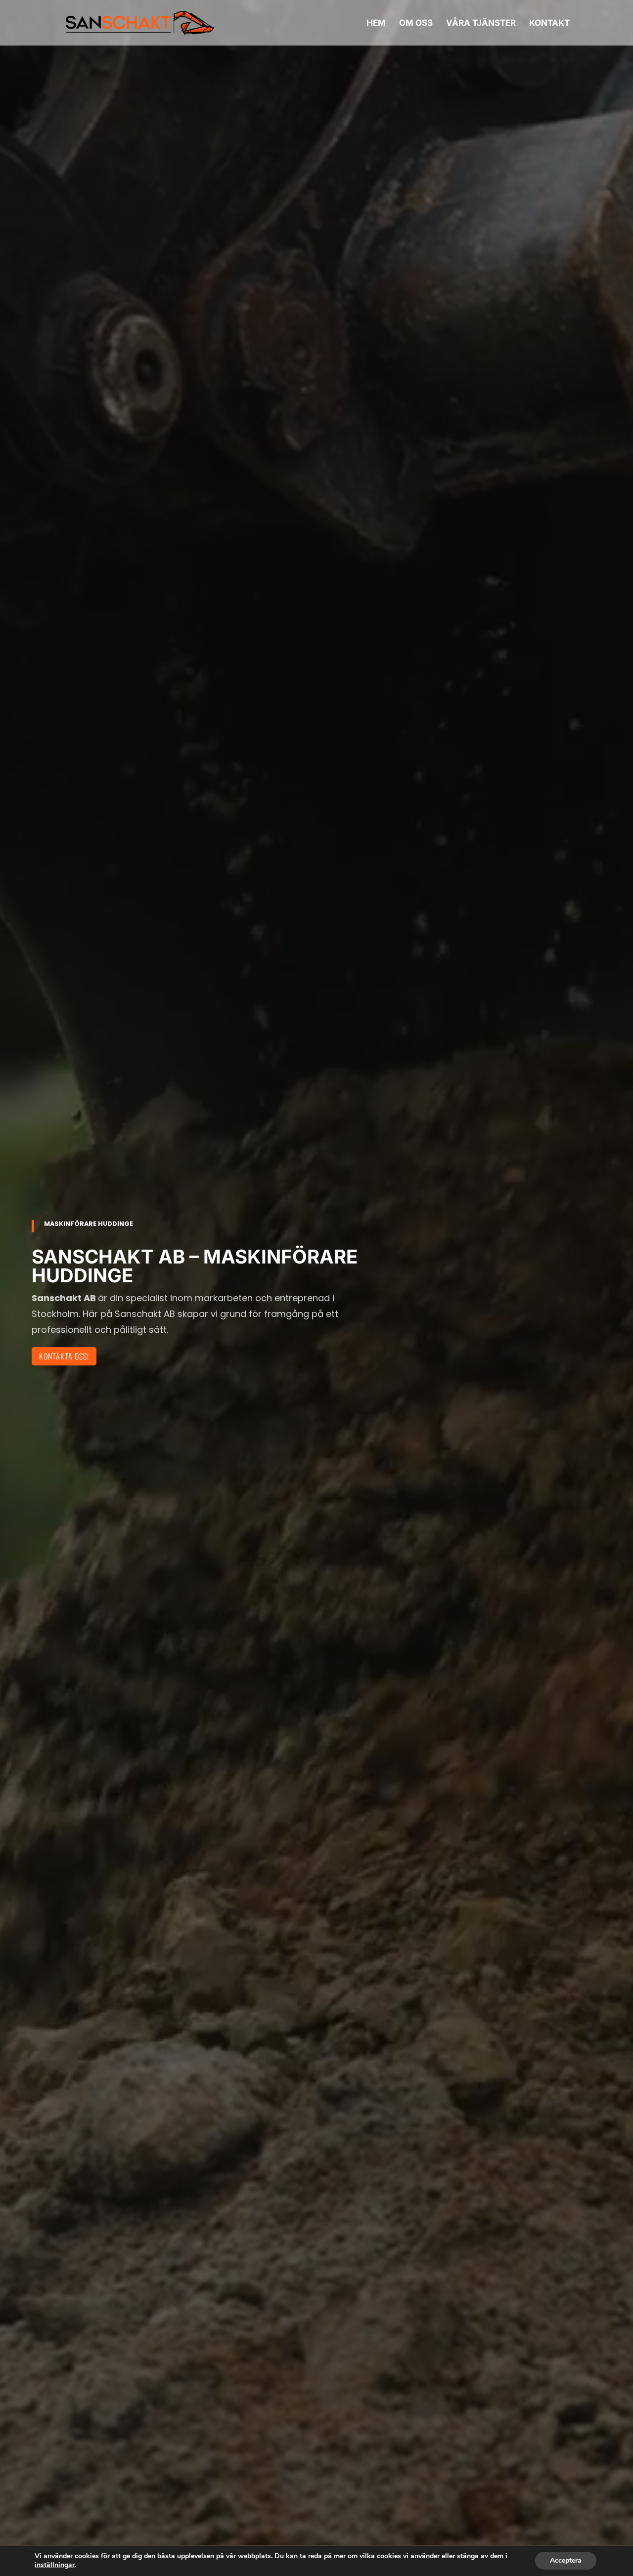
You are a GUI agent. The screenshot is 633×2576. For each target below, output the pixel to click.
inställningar (55, 2565)
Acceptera (566, 2560)
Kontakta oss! (64, 1356)
